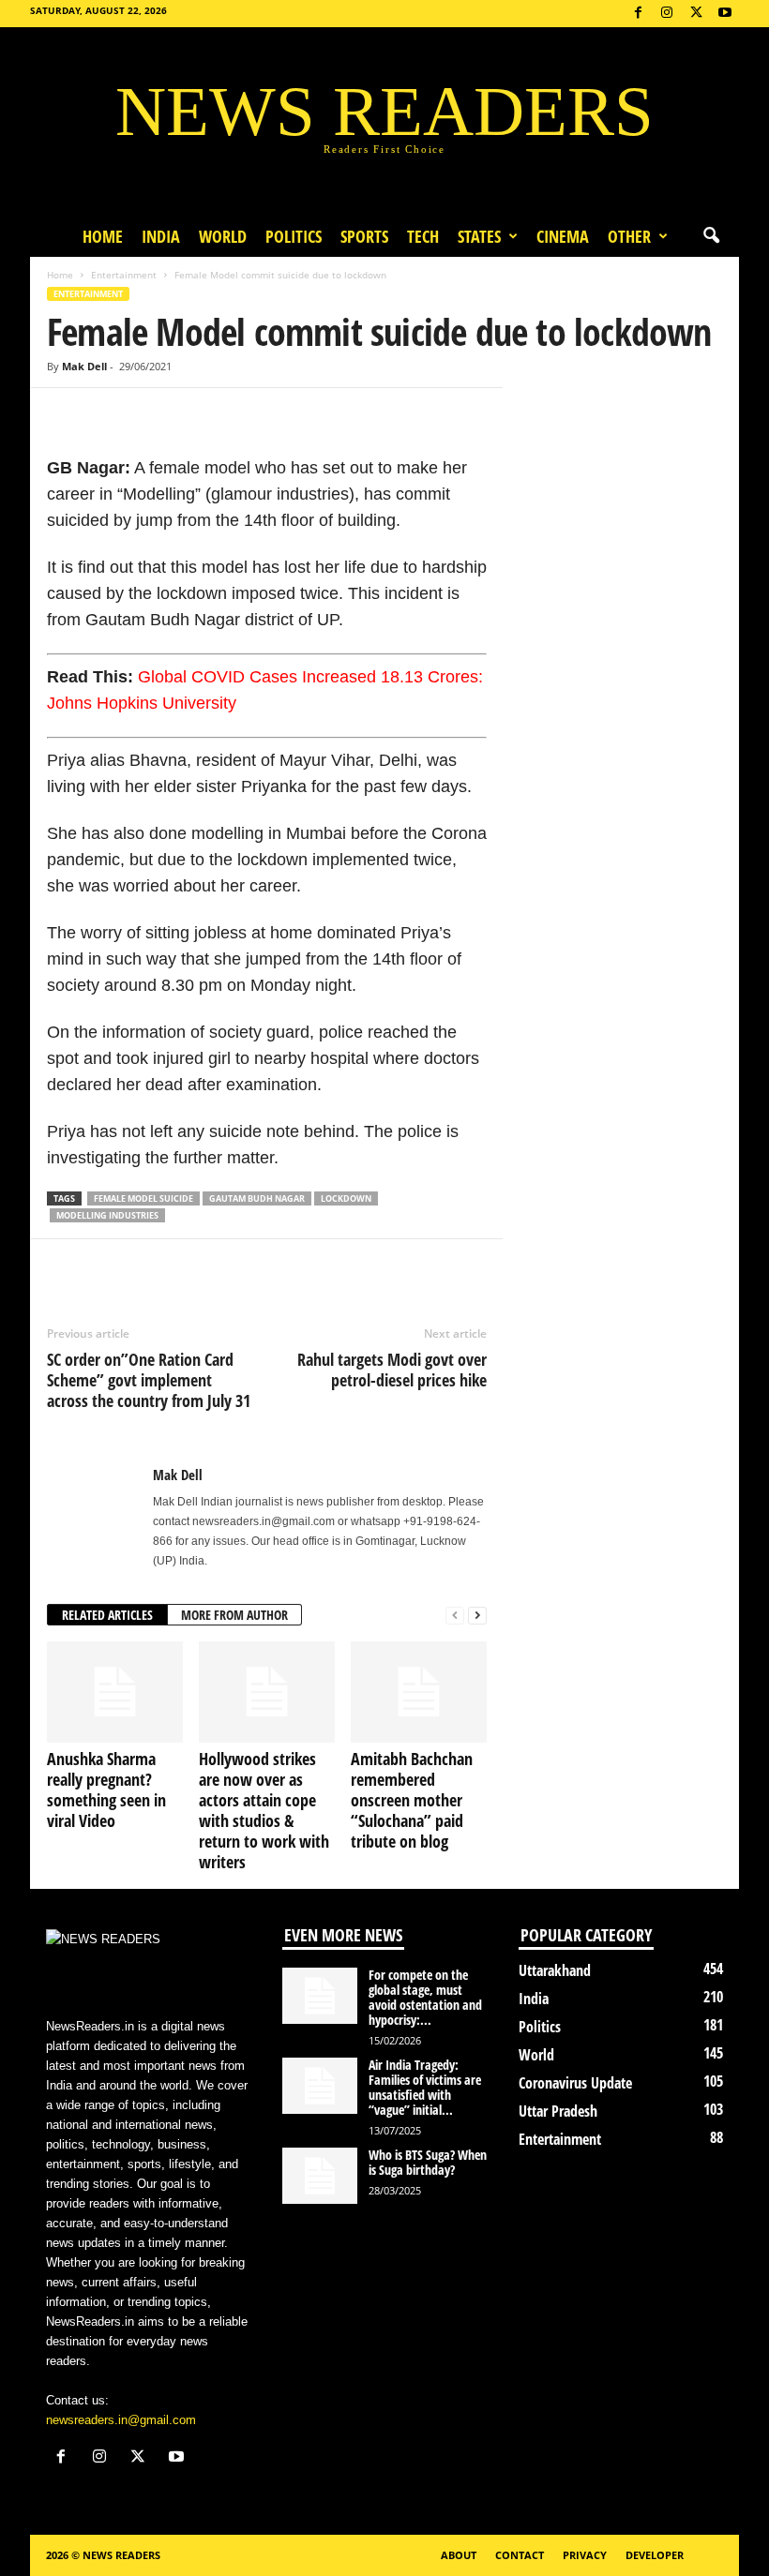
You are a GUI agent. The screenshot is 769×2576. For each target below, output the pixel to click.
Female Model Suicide (143, 1198)
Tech (423, 236)
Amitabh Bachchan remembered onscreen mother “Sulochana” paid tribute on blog (412, 1800)
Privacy (585, 2555)
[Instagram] (667, 14)
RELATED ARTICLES (107, 1615)
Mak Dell (84, 366)
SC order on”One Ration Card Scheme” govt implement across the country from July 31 (149, 1380)
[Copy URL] (195, 416)
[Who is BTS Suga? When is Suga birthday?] (320, 2176)
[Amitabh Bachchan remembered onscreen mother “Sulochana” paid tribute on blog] (419, 1692)
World (223, 236)
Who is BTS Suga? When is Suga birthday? (428, 2162)
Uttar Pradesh (558, 2111)
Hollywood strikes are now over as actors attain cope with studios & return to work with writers (264, 1810)
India (161, 236)
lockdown (346, 1198)
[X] (696, 14)
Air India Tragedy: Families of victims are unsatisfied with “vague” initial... (425, 2087)
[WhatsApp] (152, 416)
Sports (364, 236)
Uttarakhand (555, 1970)
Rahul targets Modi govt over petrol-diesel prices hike (392, 1370)
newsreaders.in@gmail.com (121, 2420)
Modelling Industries (107, 1215)
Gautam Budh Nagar (257, 1198)
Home (103, 236)
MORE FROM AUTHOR (234, 1615)
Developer (655, 2555)
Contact (520, 2555)
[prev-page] (455, 1616)
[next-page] (477, 1616)
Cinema (563, 236)
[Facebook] (638, 14)
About (459, 2555)
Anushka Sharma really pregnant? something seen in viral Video (106, 1790)
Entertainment (124, 275)
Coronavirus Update (575, 2083)
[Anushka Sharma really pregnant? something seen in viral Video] (115, 1692)
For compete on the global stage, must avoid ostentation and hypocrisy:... (425, 1997)
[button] (711, 236)
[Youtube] (725, 14)
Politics (294, 236)
